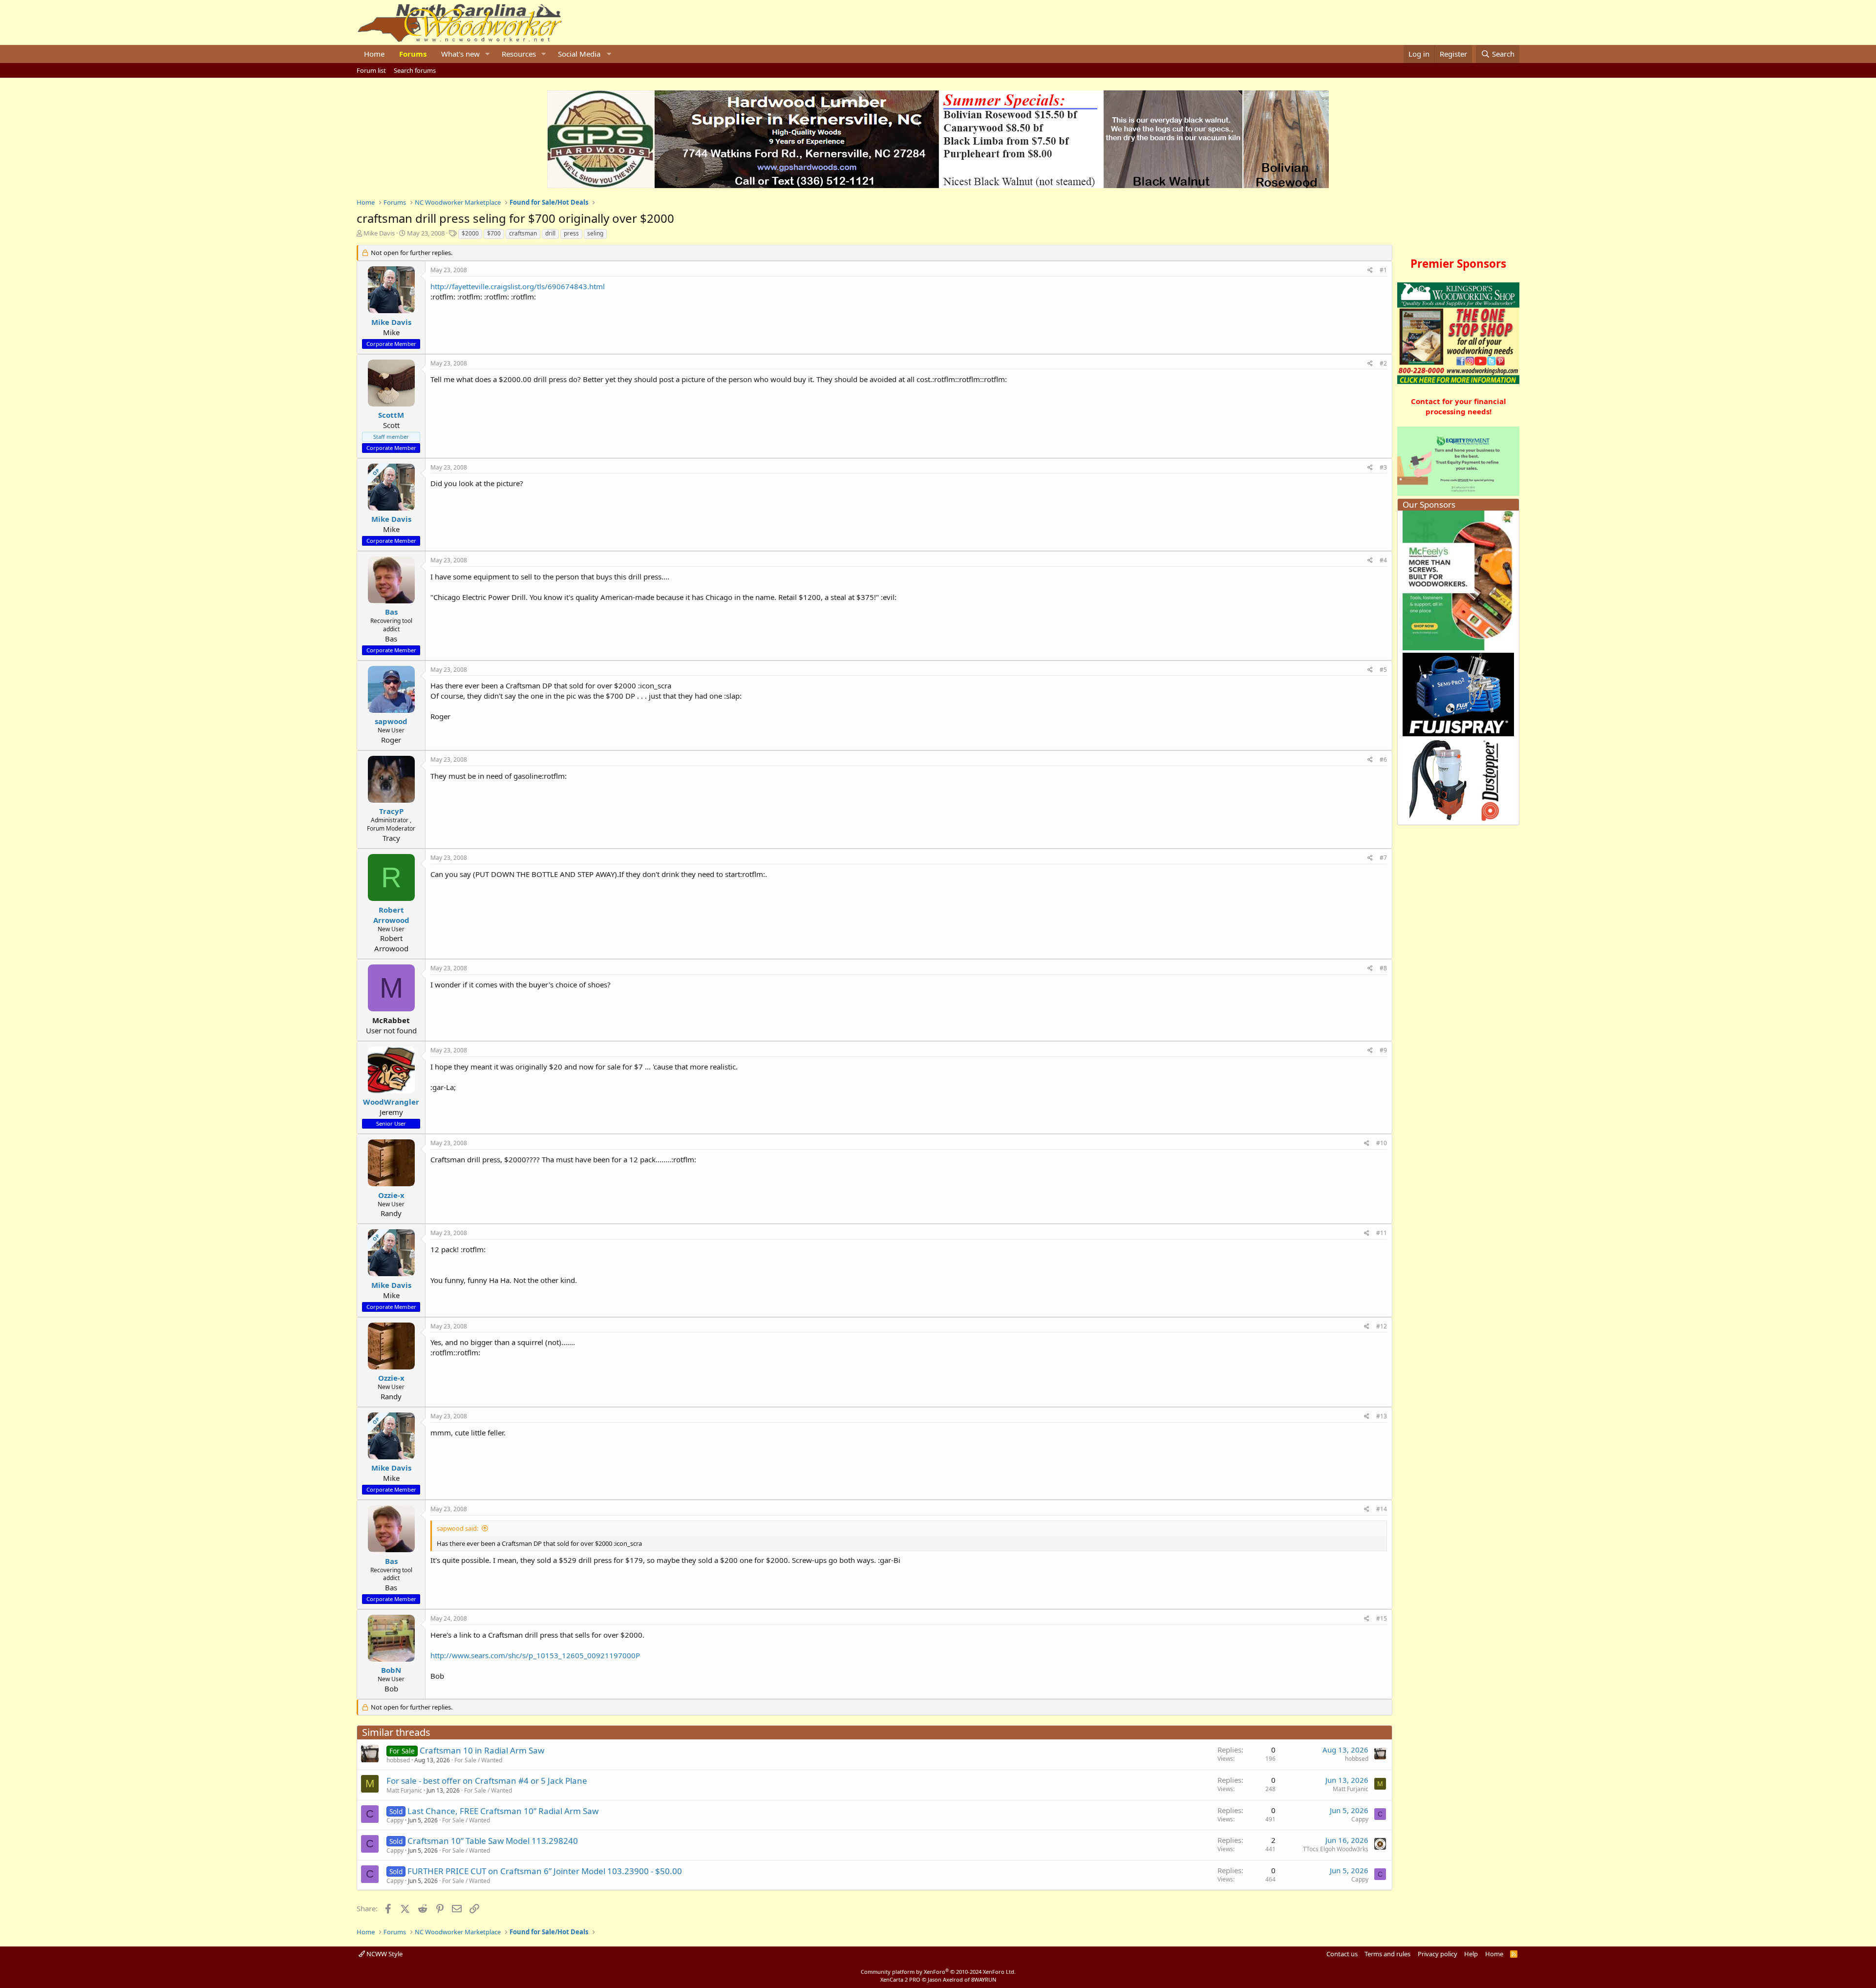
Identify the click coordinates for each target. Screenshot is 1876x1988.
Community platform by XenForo (938, 1972)
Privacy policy (1438, 1954)
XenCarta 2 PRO (900, 1979)
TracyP (391, 811)
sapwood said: (458, 1528)
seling (595, 233)
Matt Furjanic (404, 1790)
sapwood (391, 721)
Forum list (371, 70)
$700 (494, 233)
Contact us (1342, 1954)
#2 (1383, 363)
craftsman (523, 233)
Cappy (395, 1820)
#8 (1383, 968)
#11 (1382, 1233)
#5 (1383, 670)
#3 (1383, 467)
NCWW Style (384, 1954)
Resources (519, 54)
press (571, 233)
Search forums (415, 70)
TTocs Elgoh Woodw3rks (1336, 1849)
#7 (1383, 858)
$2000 (470, 233)
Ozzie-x (391, 1195)
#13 (1382, 1416)
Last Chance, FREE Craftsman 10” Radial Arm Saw (503, 1811)
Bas (391, 612)
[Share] (1370, 270)
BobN (391, 1670)
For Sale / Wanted (478, 1760)
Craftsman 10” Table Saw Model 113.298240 (493, 1841)
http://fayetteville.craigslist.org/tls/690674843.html (518, 286)
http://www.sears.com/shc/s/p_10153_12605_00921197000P (535, 1655)
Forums (413, 54)
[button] (488, 54)
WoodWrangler (391, 1102)
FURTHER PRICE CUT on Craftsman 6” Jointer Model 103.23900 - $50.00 (545, 1871)
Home (374, 54)
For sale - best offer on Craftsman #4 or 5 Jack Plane (487, 1781)
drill (550, 233)
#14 (1382, 1509)
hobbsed (398, 1760)
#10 (1382, 1143)
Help (1471, 1954)
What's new (460, 54)
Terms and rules (1387, 1954)
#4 (1383, 560)
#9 (1383, 1050)
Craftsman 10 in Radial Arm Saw (482, 1750)
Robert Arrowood (391, 915)
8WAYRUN (984, 1979)
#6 (1383, 759)
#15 (1382, 1618)
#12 (1382, 1326)
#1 (1383, 270)
